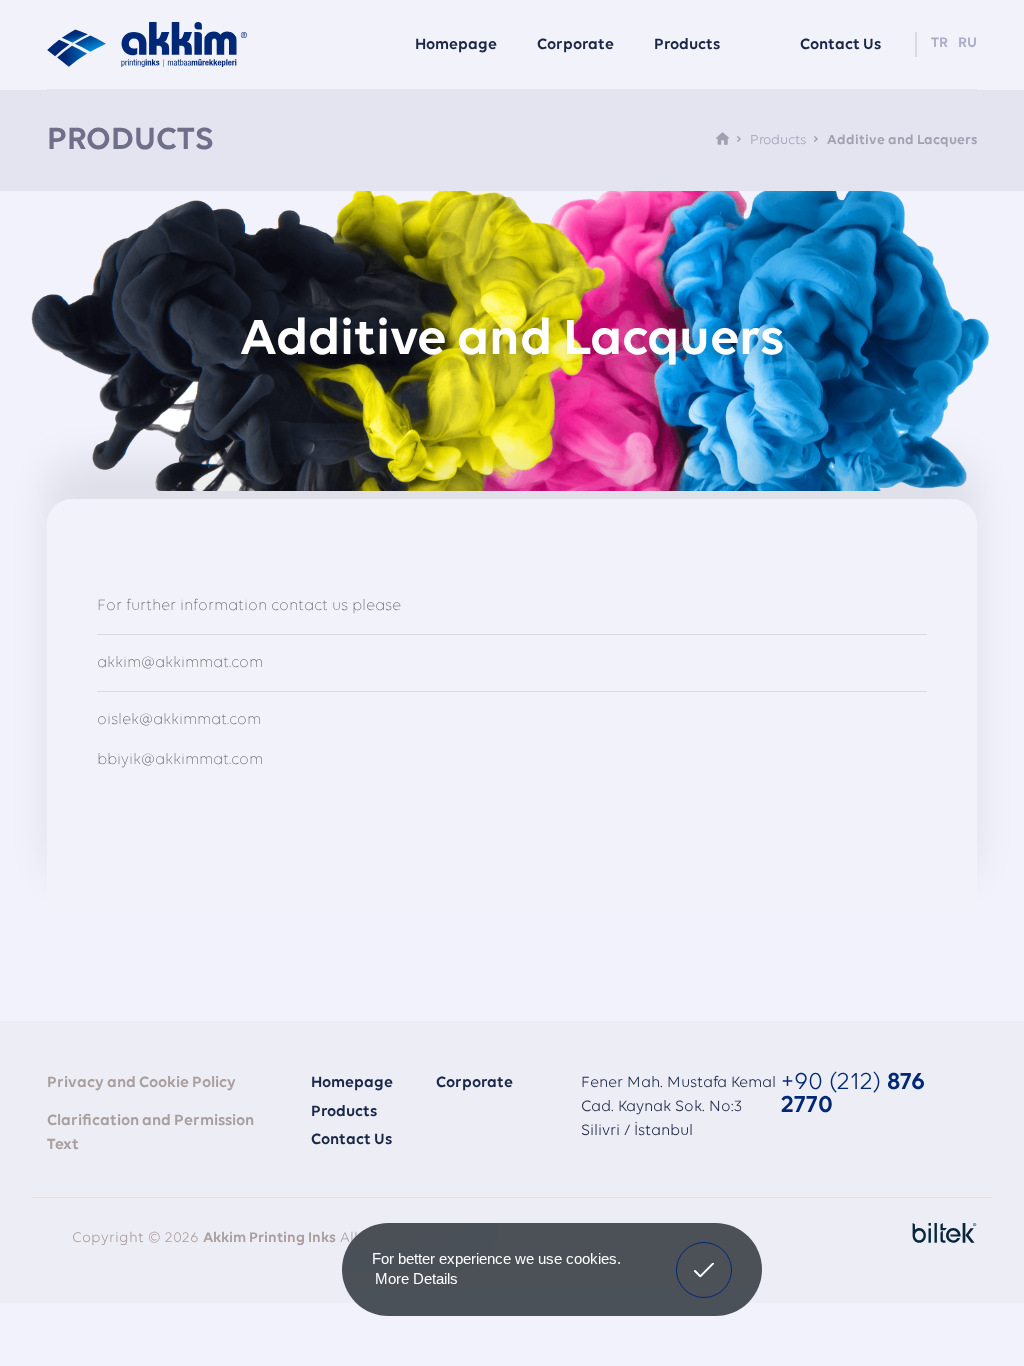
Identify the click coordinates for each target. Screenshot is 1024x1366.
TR (939, 43)
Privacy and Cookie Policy (141, 1083)
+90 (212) (853, 1094)
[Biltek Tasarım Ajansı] (939, 1233)
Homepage (456, 45)
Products (687, 45)
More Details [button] (416, 1278)
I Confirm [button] (704, 1255)
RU (967, 43)
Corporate (474, 1083)
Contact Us (351, 1140)
